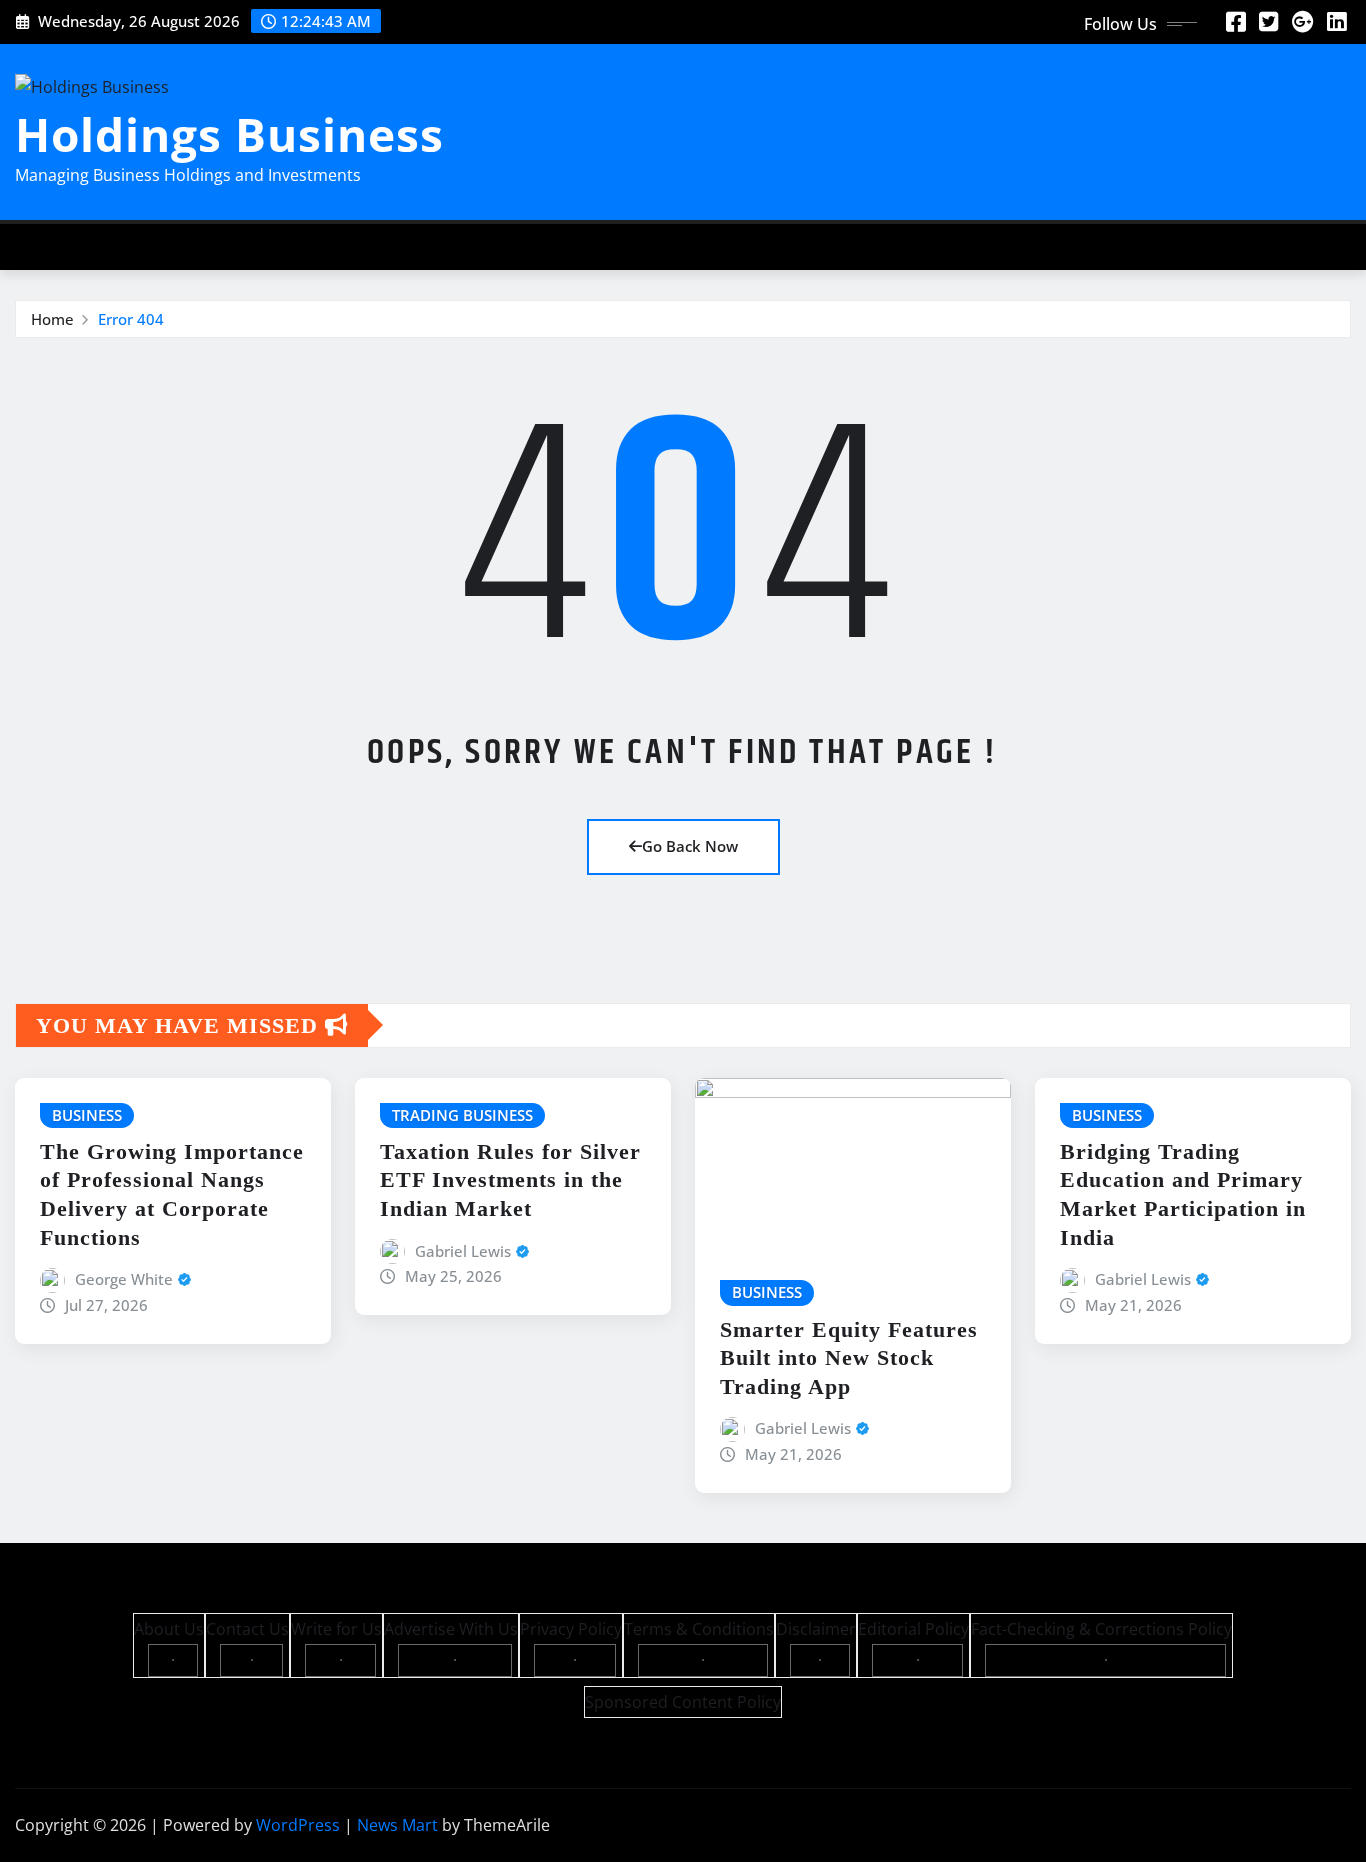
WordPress (298, 1825)
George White (124, 1279)
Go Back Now (690, 846)
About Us (169, 1629)
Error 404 (131, 319)
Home (52, 319)
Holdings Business (229, 134)
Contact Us (247, 1629)
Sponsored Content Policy (683, 1702)
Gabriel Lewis (463, 1251)
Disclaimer (816, 1629)
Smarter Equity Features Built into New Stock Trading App (849, 1358)
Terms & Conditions (699, 1629)
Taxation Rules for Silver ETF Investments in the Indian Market (510, 1180)
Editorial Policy (913, 1629)
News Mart (397, 1825)
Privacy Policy (571, 1629)
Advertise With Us (451, 1629)
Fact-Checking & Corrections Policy (1101, 1629)
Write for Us (336, 1629)
